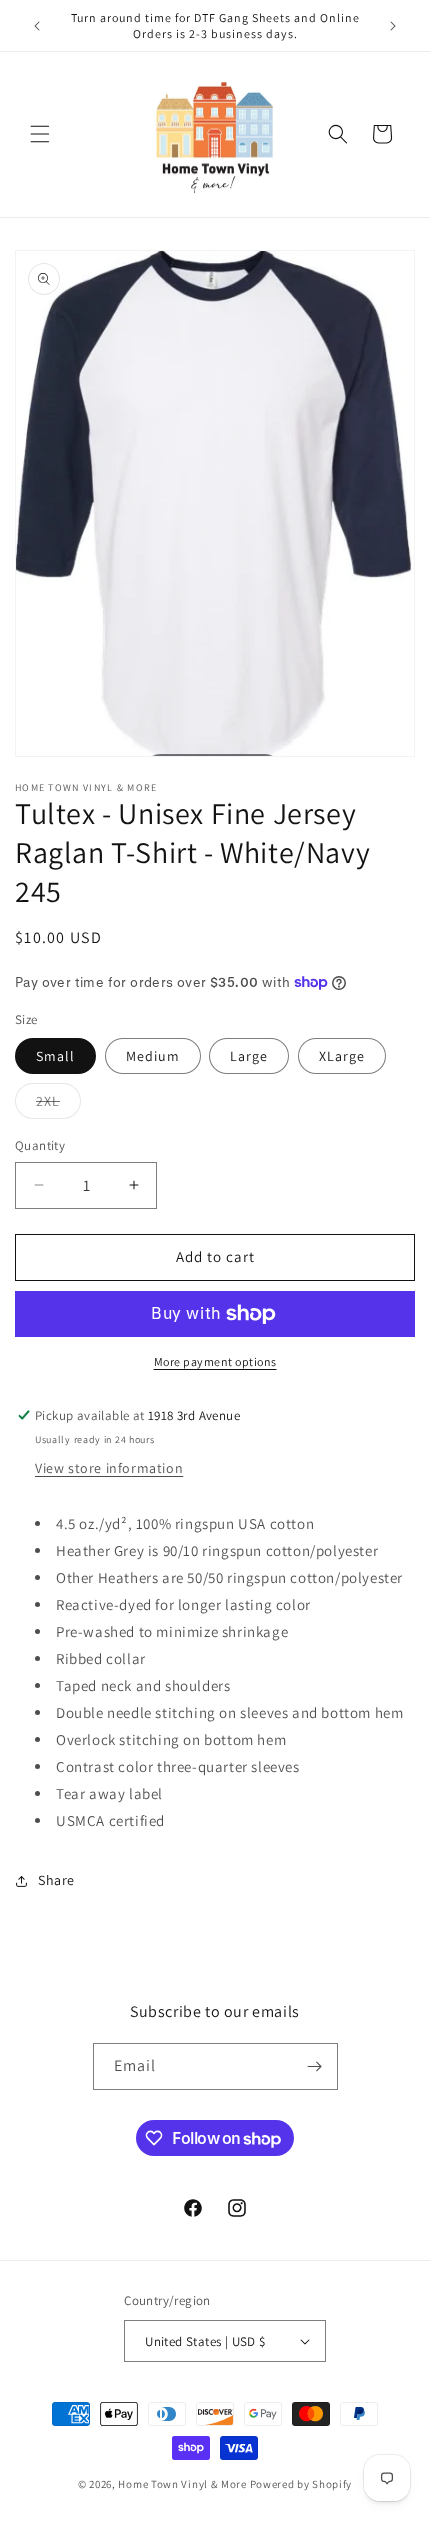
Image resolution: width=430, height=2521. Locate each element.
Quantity (40, 1145)
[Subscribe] (315, 2066)
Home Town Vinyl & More (182, 2484)
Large (249, 1056)
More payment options (215, 1361)
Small (55, 1056)
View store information (109, 1468)
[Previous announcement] (37, 26)
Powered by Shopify (301, 2484)
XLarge (342, 1056)
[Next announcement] (393, 26)
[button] (40, 134)
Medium (153, 1056)
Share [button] (56, 1880)
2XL (58, 1105)
